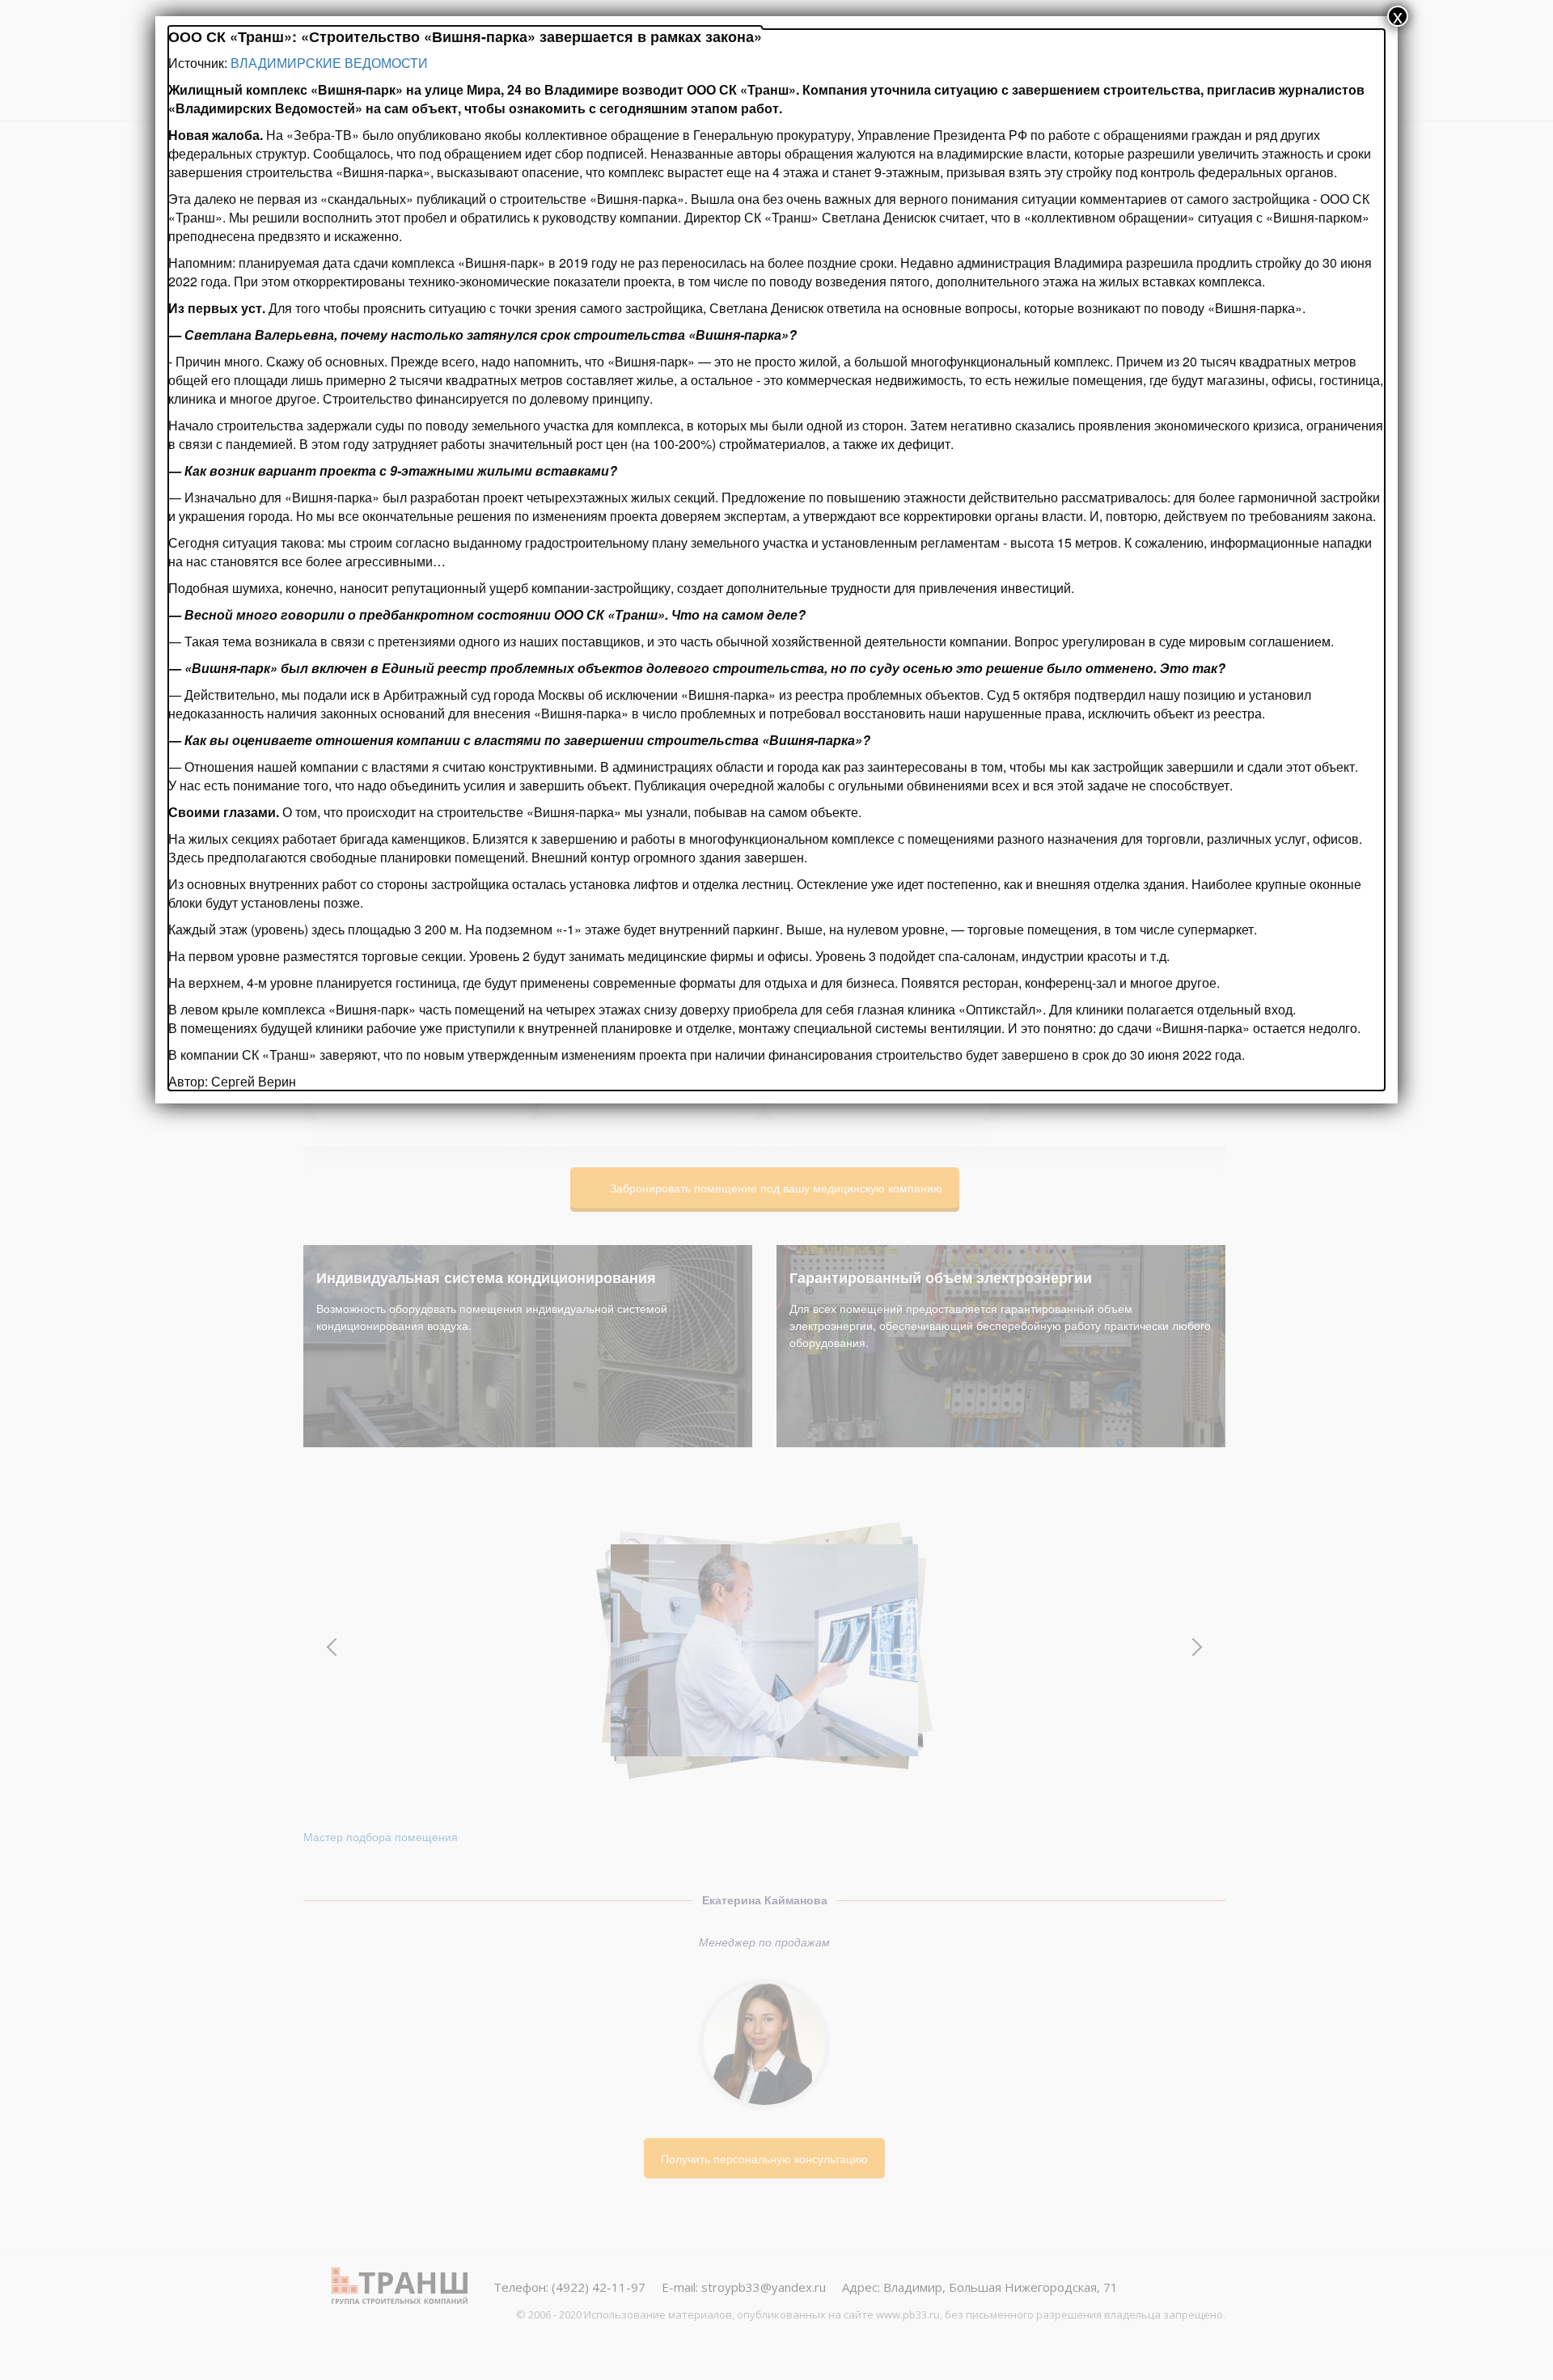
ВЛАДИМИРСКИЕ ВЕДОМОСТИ (329, 63)
